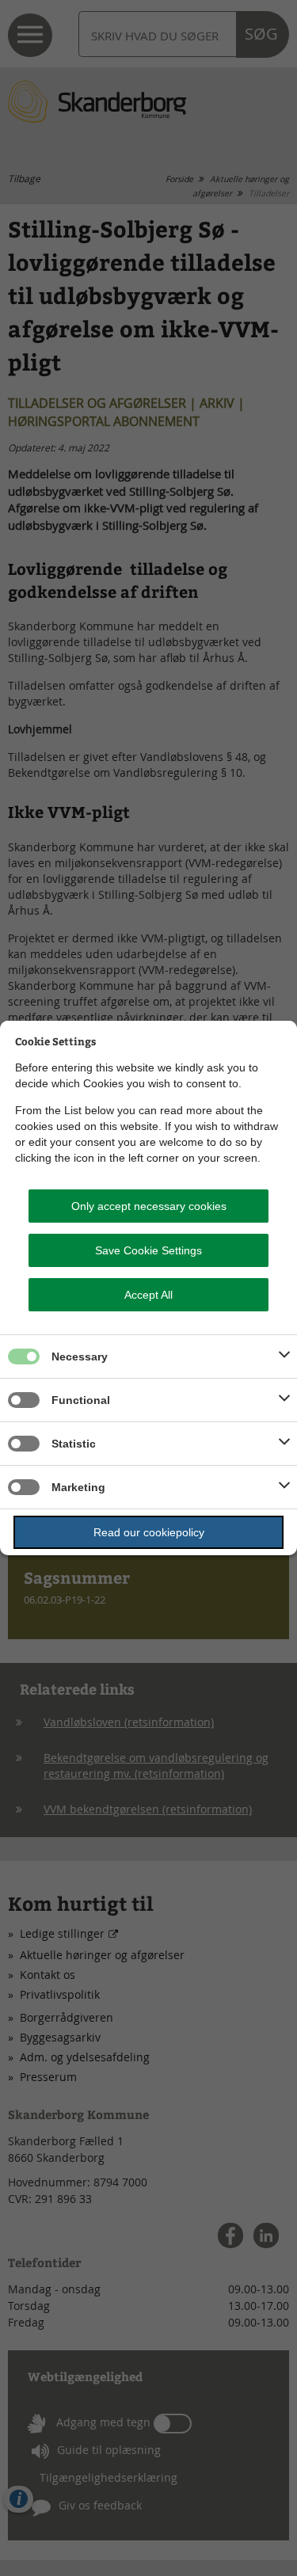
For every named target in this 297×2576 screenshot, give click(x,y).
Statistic (74, 1444)
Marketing (78, 1487)
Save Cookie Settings (148, 1250)
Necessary (80, 1356)
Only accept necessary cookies (149, 1206)
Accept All (148, 1295)
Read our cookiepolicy (149, 1532)
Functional (81, 1400)
